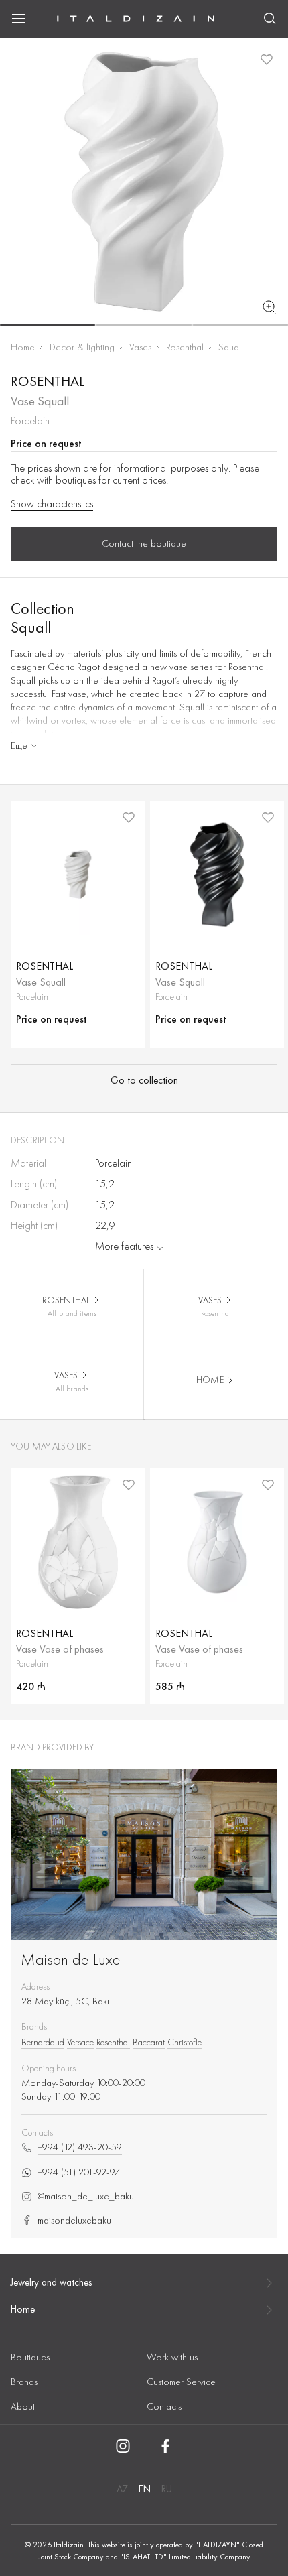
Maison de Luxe (71, 1959)
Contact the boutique (144, 543)
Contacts (164, 2406)
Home (23, 347)
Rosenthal (185, 347)
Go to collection (144, 1080)
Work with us (172, 2357)
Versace (80, 2042)
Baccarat (149, 2042)
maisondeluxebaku (74, 2220)
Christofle (185, 2042)
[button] (48, 325)
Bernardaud (43, 2042)
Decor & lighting (82, 347)
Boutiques (30, 2357)
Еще (19, 745)
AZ (122, 2489)
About (23, 2406)
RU (167, 2489)
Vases (140, 347)
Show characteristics (52, 504)
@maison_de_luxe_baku (86, 2196)
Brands (24, 2382)
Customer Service (181, 2382)
